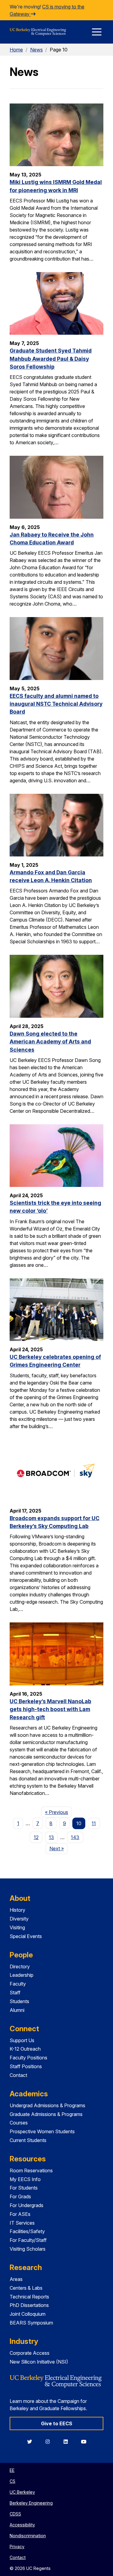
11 (94, 1823)
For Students (24, 2188)
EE (12, 2470)
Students (19, 2001)
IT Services (22, 2223)
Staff (15, 1993)
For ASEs (20, 2214)
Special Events (26, 1936)
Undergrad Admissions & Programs (47, 2105)
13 (51, 1837)
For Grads (20, 2196)
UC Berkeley (22, 2492)
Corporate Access (30, 2353)
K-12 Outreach (25, 2049)
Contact (18, 2075)
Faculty (18, 1984)
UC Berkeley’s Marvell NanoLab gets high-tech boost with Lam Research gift (50, 1709)
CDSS (15, 2514)
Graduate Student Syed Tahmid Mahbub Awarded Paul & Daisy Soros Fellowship (51, 359)
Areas (16, 2279)
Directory (20, 1966)
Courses (19, 2123)
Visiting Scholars (28, 2249)
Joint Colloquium (28, 2314)
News (36, 50)
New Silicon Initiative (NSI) (39, 2362)
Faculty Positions (28, 2058)
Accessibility (22, 2525)
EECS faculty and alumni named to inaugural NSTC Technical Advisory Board (56, 704)
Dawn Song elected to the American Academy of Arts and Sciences (50, 1042)
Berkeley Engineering (31, 2503)
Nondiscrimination (28, 2536)
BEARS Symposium (31, 2323)
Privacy (17, 2546)
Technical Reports (29, 2297)
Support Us (22, 2040)
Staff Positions (26, 2066)
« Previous (58, 1812)
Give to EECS (57, 2423)
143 (75, 1837)
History (17, 1910)
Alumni (17, 2010)
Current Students (28, 2140)
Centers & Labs (26, 2288)
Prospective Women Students (42, 2131)
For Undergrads (27, 2205)
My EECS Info (25, 2179)
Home (16, 50)
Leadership (22, 1975)
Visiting (17, 1927)
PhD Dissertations (29, 2305)
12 (36, 1837)
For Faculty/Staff (28, 2240)
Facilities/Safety (27, 2231)
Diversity (19, 1919)
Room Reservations (31, 2170)
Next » (58, 1848)
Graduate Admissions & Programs (46, 2114)
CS (13, 2481)
